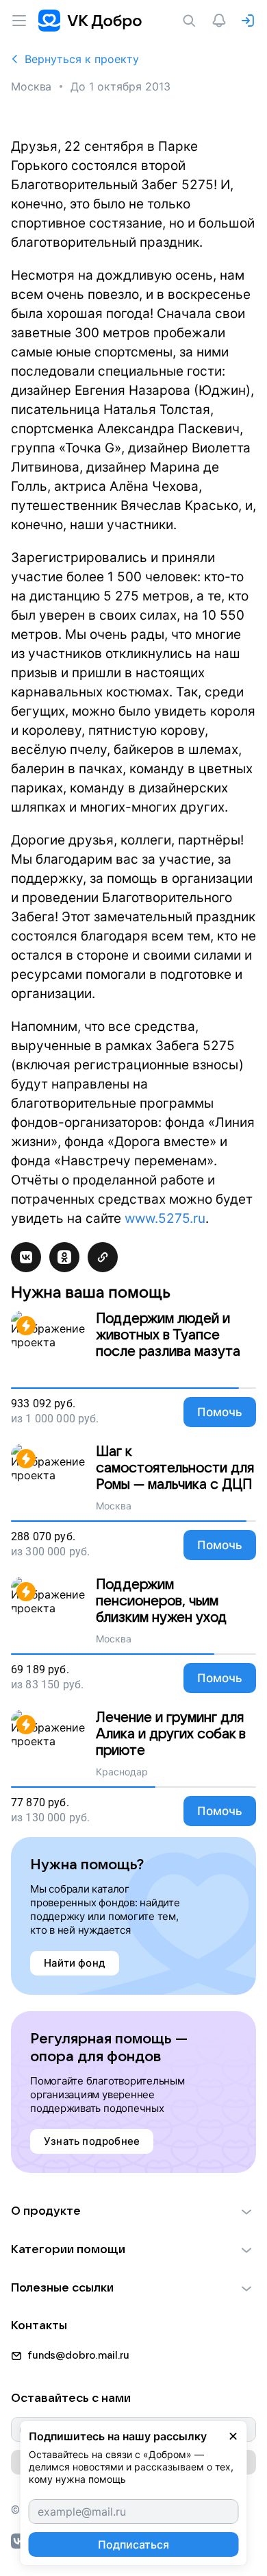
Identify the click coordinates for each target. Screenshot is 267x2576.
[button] (133, 2211)
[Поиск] (192, 21)
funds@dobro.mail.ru (78, 2355)
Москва (31, 86)
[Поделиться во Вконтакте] (26, 1257)
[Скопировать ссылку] (103, 1257)
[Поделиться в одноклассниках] (64, 1257)
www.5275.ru (165, 1218)
